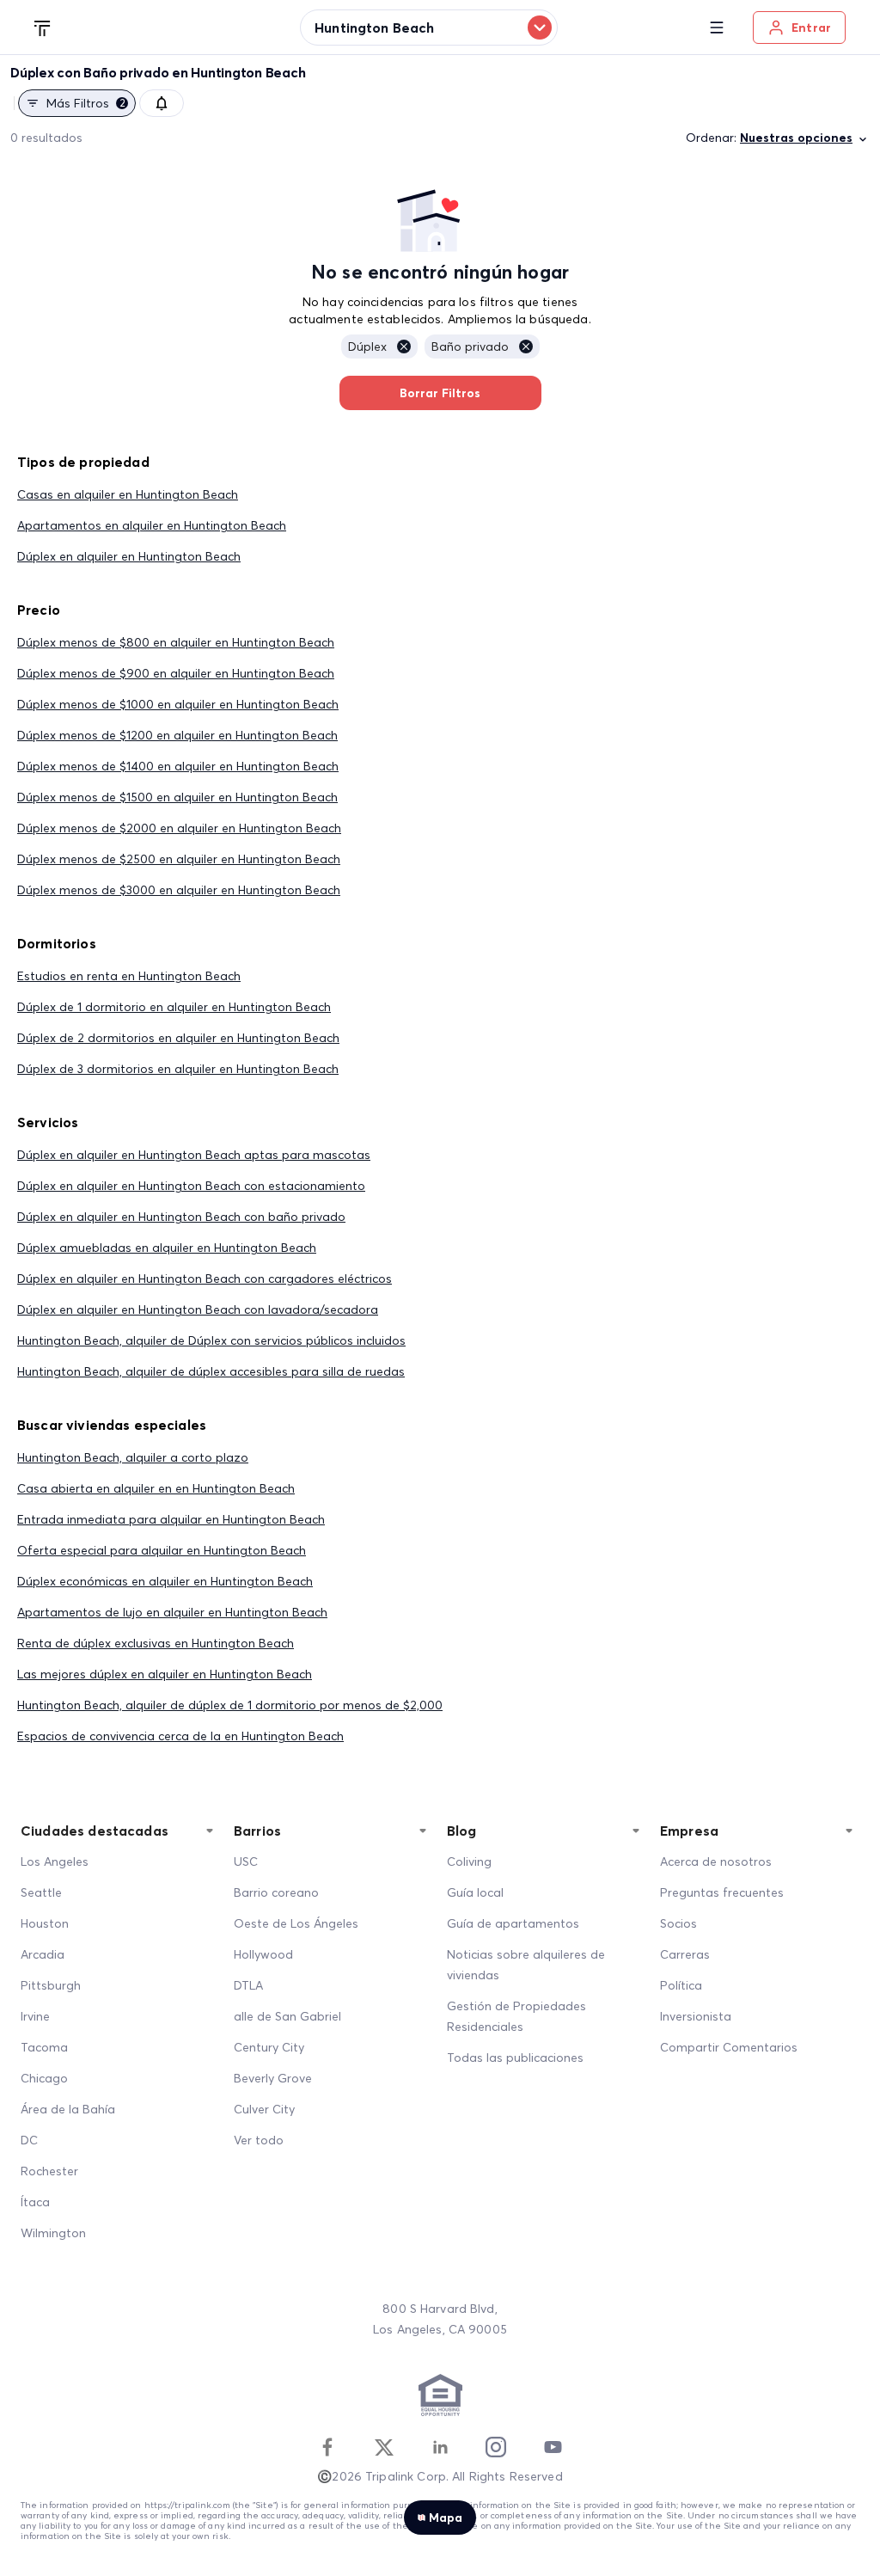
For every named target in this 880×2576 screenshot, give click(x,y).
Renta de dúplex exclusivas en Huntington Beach (156, 1643)
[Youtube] (553, 2447)
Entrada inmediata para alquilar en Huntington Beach (171, 1519)
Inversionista (696, 2016)
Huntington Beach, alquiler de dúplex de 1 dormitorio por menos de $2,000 (230, 1705)
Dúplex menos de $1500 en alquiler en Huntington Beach (177, 797)
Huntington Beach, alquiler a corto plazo (133, 1457)
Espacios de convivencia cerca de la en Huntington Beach (180, 1736)
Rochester (49, 2171)
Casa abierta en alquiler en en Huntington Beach (156, 1488)
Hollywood (263, 1954)
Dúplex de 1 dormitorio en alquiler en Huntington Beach (174, 1007)
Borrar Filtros (440, 393)
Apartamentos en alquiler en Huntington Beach (152, 525)
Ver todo (259, 2140)
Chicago (44, 2078)
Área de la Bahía (68, 2109)
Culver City (264, 2109)
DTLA (248, 1985)
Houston (45, 1923)
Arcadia (43, 1954)
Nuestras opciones (796, 138)
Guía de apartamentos (513, 1923)
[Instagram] (496, 2447)
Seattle (41, 1892)
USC (246, 1861)
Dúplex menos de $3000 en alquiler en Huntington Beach (179, 890)
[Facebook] (327, 2447)
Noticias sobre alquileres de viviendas (526, 1965)
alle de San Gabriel (287, 2016)
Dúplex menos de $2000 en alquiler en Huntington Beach (179, 828)
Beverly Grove (273, 2078)
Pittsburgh (51, 1985)
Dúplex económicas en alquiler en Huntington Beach (165, 1581)
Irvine (35, 2016)
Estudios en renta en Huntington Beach (129, 976)
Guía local (475, 1892)
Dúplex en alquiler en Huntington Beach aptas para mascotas (194, 1155)
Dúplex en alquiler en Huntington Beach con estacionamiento (191, 1186)
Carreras (685, 1954)
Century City (269, 2047)
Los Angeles (55, 1861)
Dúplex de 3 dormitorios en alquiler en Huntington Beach (178, 1069)
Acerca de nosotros (716, 1861)
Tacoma (44, 2047)
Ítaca (35, 2202)
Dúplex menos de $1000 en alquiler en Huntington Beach (178, 704)
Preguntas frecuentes (722, 1892)
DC (29, 2140)
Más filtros (86, 103)
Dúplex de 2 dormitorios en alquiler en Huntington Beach (178, 1038)
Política (681, 1985)
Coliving (469, 1861)
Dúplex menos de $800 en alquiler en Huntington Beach (176, 642)
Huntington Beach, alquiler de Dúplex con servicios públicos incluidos (211, 1340)
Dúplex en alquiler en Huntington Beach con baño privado (181, 1217)
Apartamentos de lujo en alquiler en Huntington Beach (172, 1612)
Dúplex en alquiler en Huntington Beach (129, 556)
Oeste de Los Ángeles (296, 1923)
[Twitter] (384, 2447)
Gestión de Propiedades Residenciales (516, 2016)
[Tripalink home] (43, 27)
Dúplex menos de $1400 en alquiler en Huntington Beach (178, 766)
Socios (678, 1923)
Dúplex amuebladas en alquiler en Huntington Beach (167, 1248)
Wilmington (53, 2233)
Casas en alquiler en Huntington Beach (128, 494)
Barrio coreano (276, 1892)
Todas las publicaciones (515, 2058)
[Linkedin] (440, 2447)
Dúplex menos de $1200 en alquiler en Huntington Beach (177, 735)
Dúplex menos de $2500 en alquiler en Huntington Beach (179, 859)
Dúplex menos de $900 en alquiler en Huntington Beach (176, 673)
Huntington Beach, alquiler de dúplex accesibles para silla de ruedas (211, 1371)
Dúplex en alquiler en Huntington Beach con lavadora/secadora (198, 1309)
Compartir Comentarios (729, 2047)
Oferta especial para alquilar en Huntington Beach (162, 1550)
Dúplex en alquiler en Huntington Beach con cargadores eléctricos (205, 1279)
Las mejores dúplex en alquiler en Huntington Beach (165, 1674)
